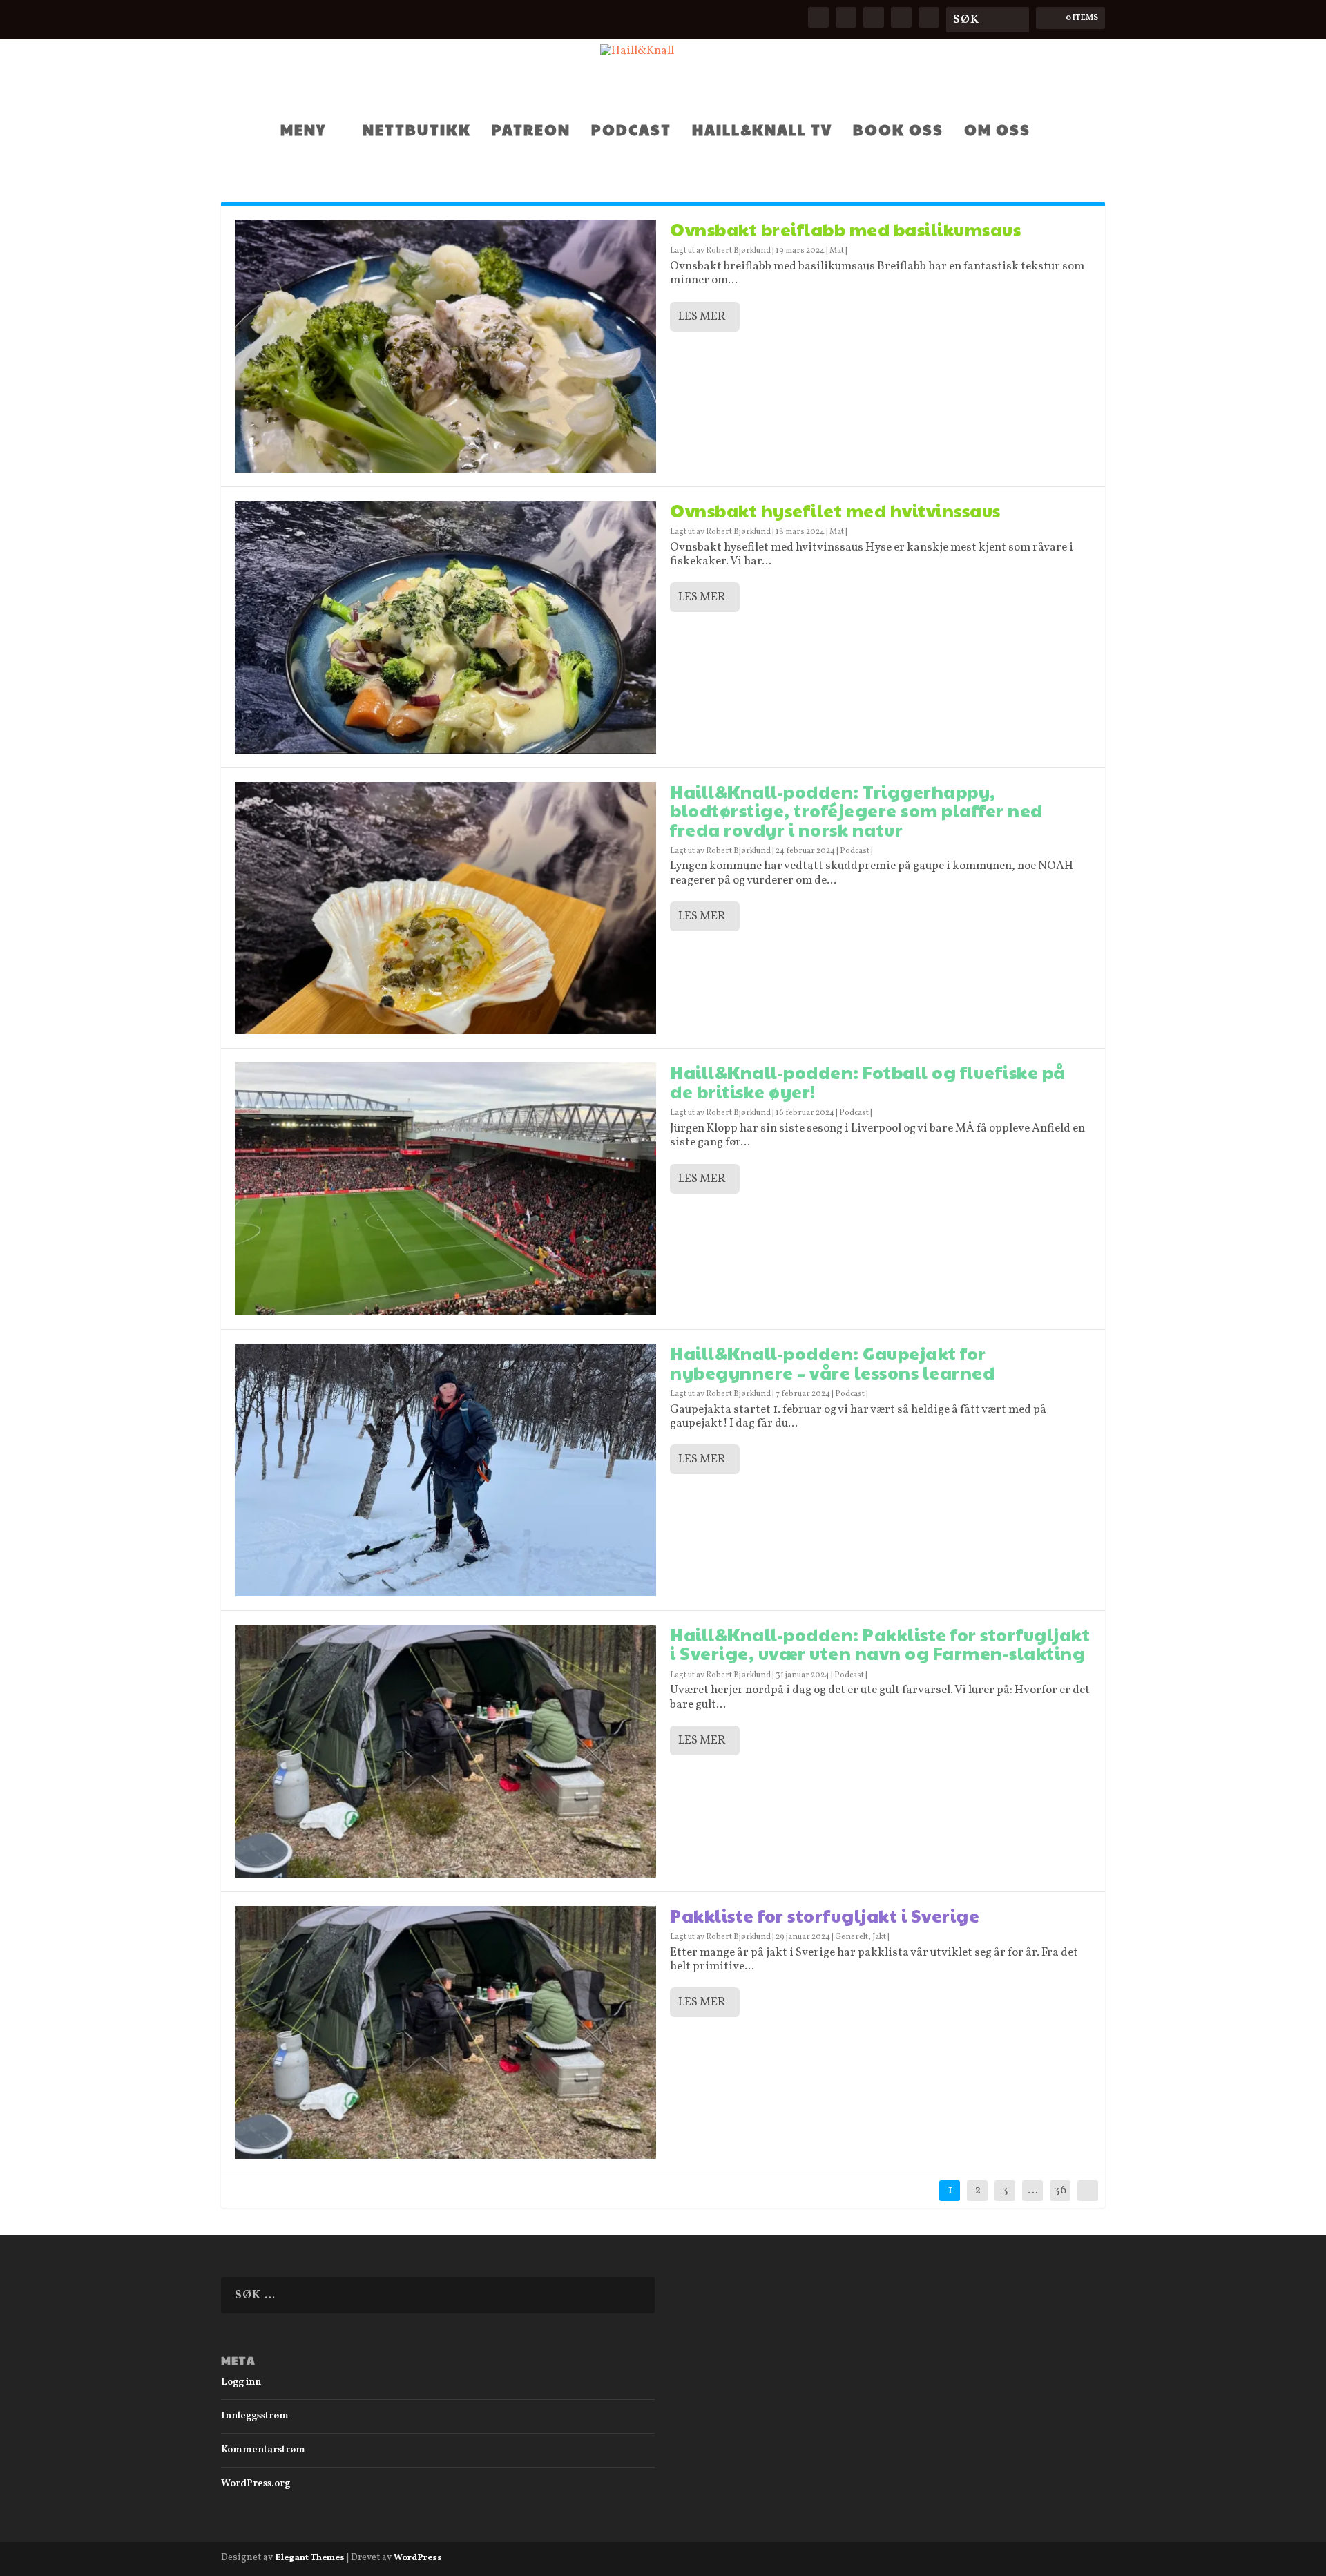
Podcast (631, 131)
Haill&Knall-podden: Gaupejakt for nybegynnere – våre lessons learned (832, 1363)
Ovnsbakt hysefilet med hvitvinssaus (835, 510)
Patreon (531, 131)
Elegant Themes (310, 2558)
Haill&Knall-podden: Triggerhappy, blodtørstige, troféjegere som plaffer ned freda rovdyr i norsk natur (856, 810)
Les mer (702, 317)
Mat (837, 251)
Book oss (898, 131)
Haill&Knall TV (762, 131)
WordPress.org (256, 2484)
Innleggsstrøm (255, 2416)
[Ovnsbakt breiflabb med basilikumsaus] (445, 346)
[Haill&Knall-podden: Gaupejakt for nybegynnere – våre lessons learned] (445, 1470)
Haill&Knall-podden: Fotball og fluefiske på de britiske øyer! (868, 1081)
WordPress (418, 2558)
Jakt (879, 1937)
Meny (303, 131)
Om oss (997, 131)
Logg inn (241, 2382)
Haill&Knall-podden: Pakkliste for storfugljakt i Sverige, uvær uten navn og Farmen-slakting (880, 1644)
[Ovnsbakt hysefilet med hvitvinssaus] (445, 627)
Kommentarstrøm (263, 2450)
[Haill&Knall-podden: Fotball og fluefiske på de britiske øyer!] (445, 1189)
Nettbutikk (417, 131)
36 (1060, 2190)
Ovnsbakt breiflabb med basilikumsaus (845, 229)
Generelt (852, 1937)
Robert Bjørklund (738, 251)
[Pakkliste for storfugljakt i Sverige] (445, 2032)
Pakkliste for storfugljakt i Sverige (825, 1915)
